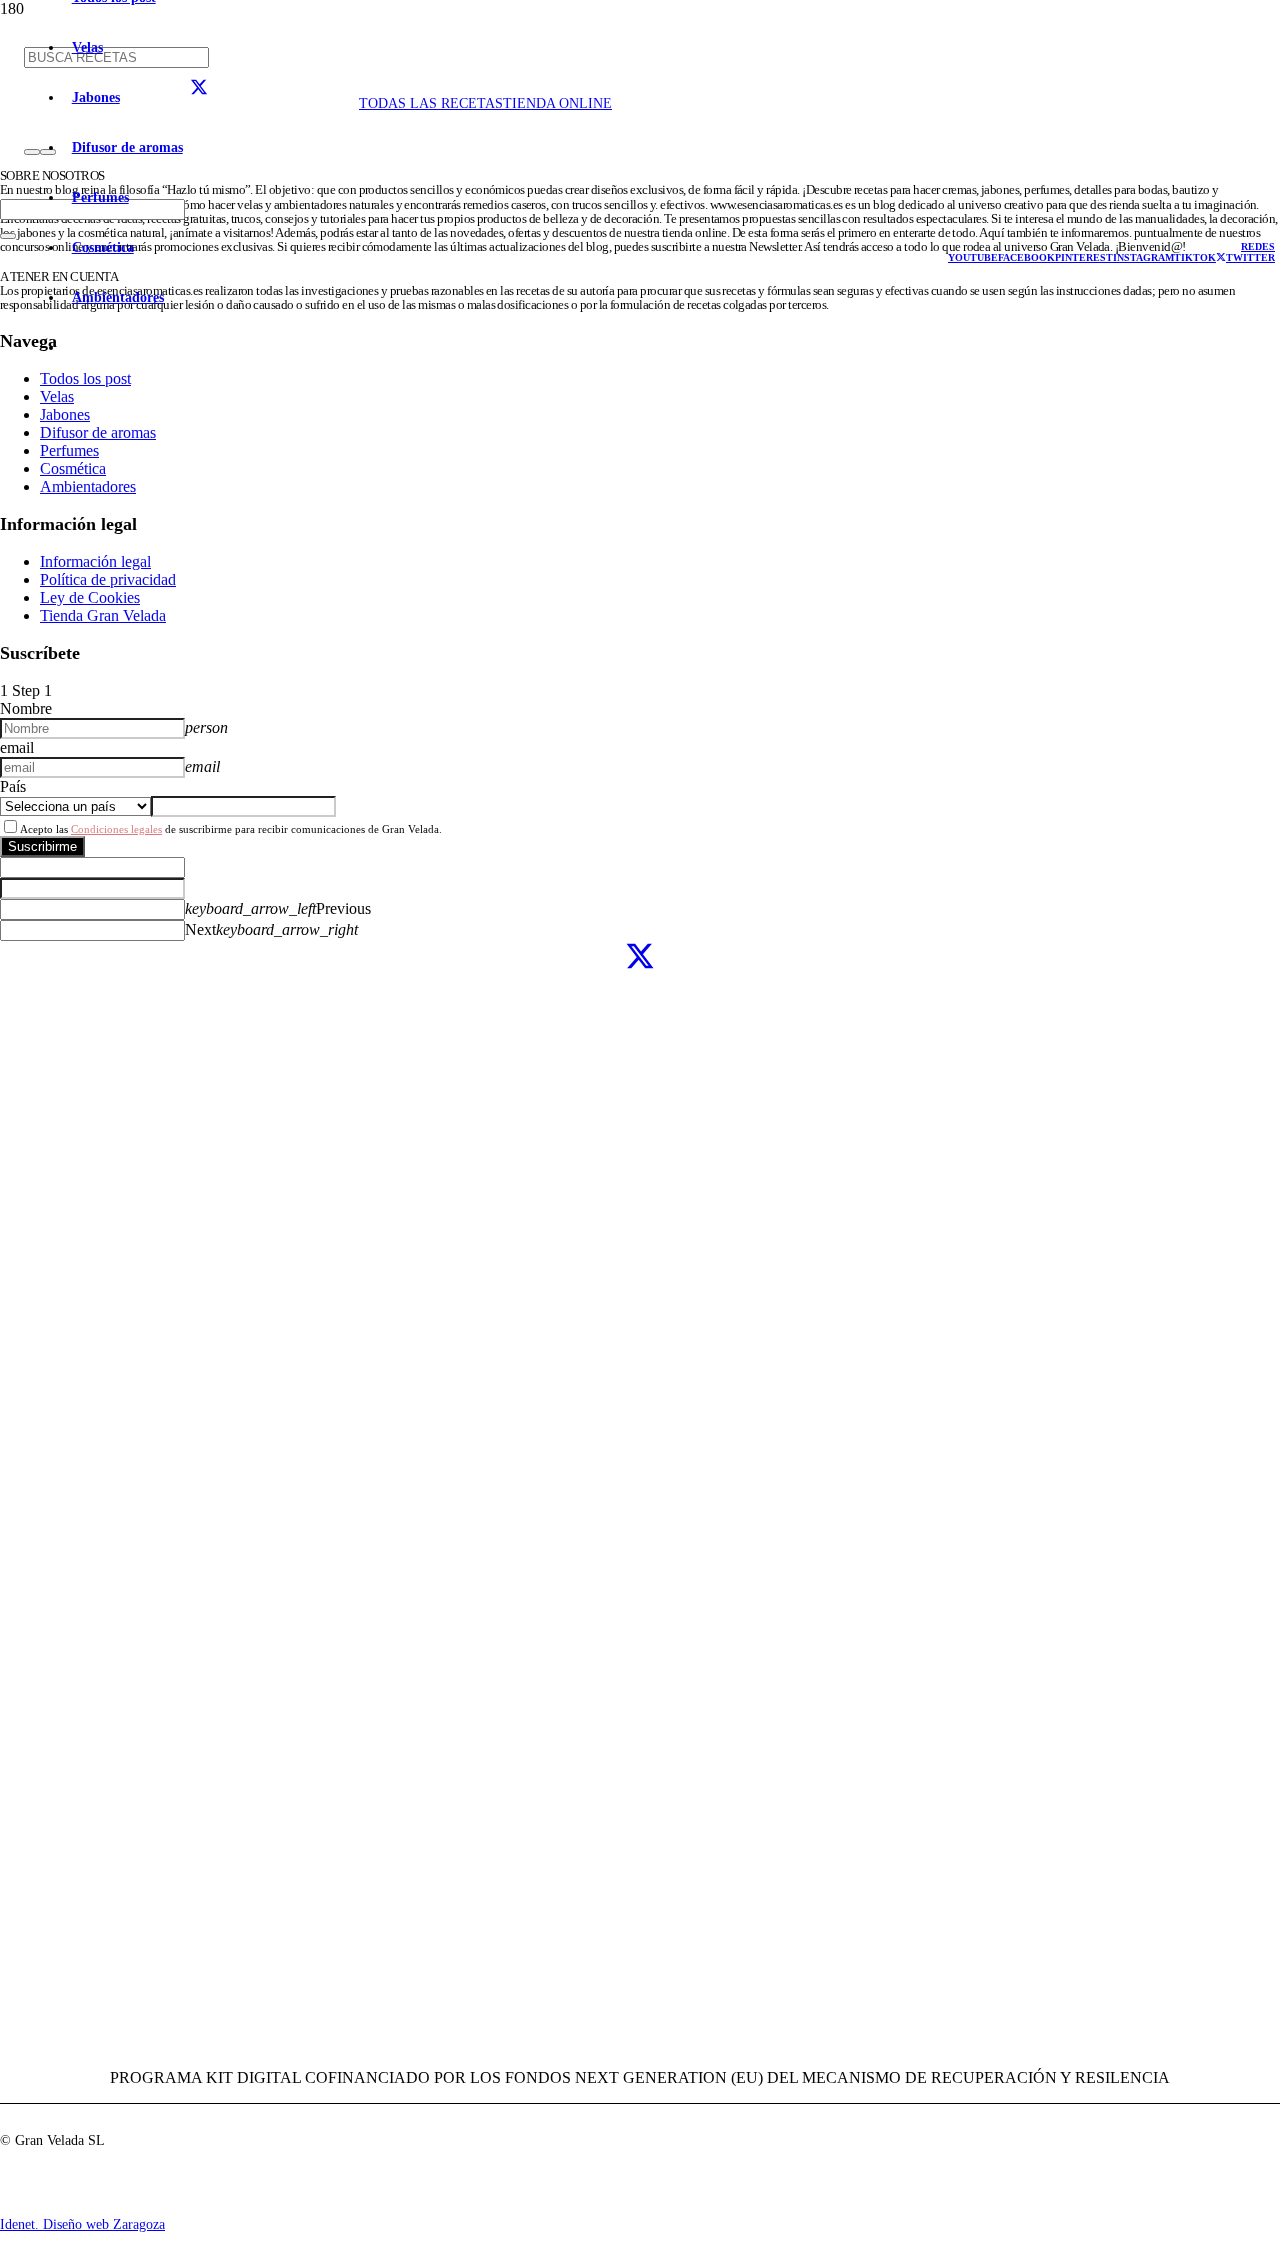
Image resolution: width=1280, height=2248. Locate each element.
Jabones (65, 414)
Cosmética (73, 468)
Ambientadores (88, 486)
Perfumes (69, 450)
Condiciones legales (116, 829)
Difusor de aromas (98, 432)
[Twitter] (640, 957)
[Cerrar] (8, 236)
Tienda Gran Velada (103, 615)
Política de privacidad (108, 579)
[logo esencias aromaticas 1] (284, 217)
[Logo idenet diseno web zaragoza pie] (25, 2208)
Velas (57, 396)
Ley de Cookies (90, 597)
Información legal (95, 561)
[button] (1258, 246)
